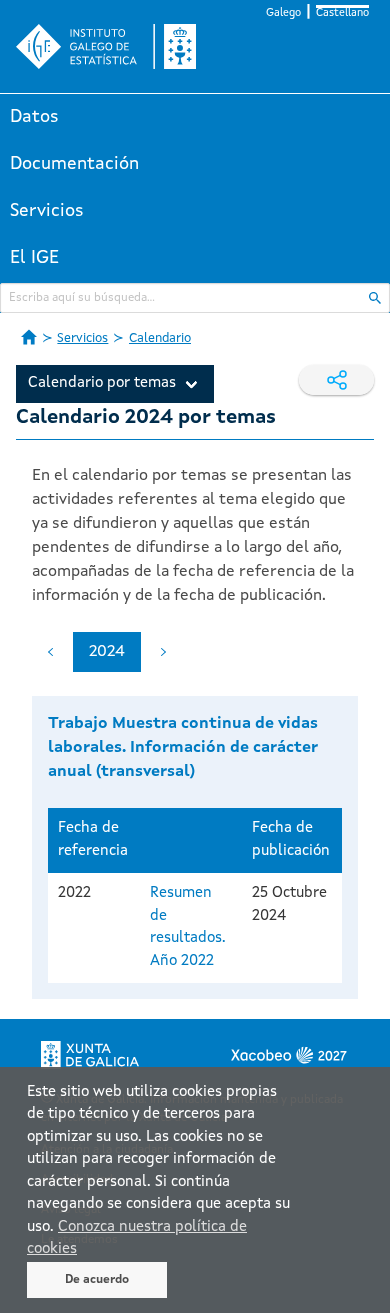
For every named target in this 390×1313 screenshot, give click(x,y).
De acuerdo (97, 1280)
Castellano (342, 13)
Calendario (160, 338)
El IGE (34, 258)
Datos (34, 117)
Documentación (74, 164)
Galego (283, 13)
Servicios (47, 211)
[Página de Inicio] (29, 337)
